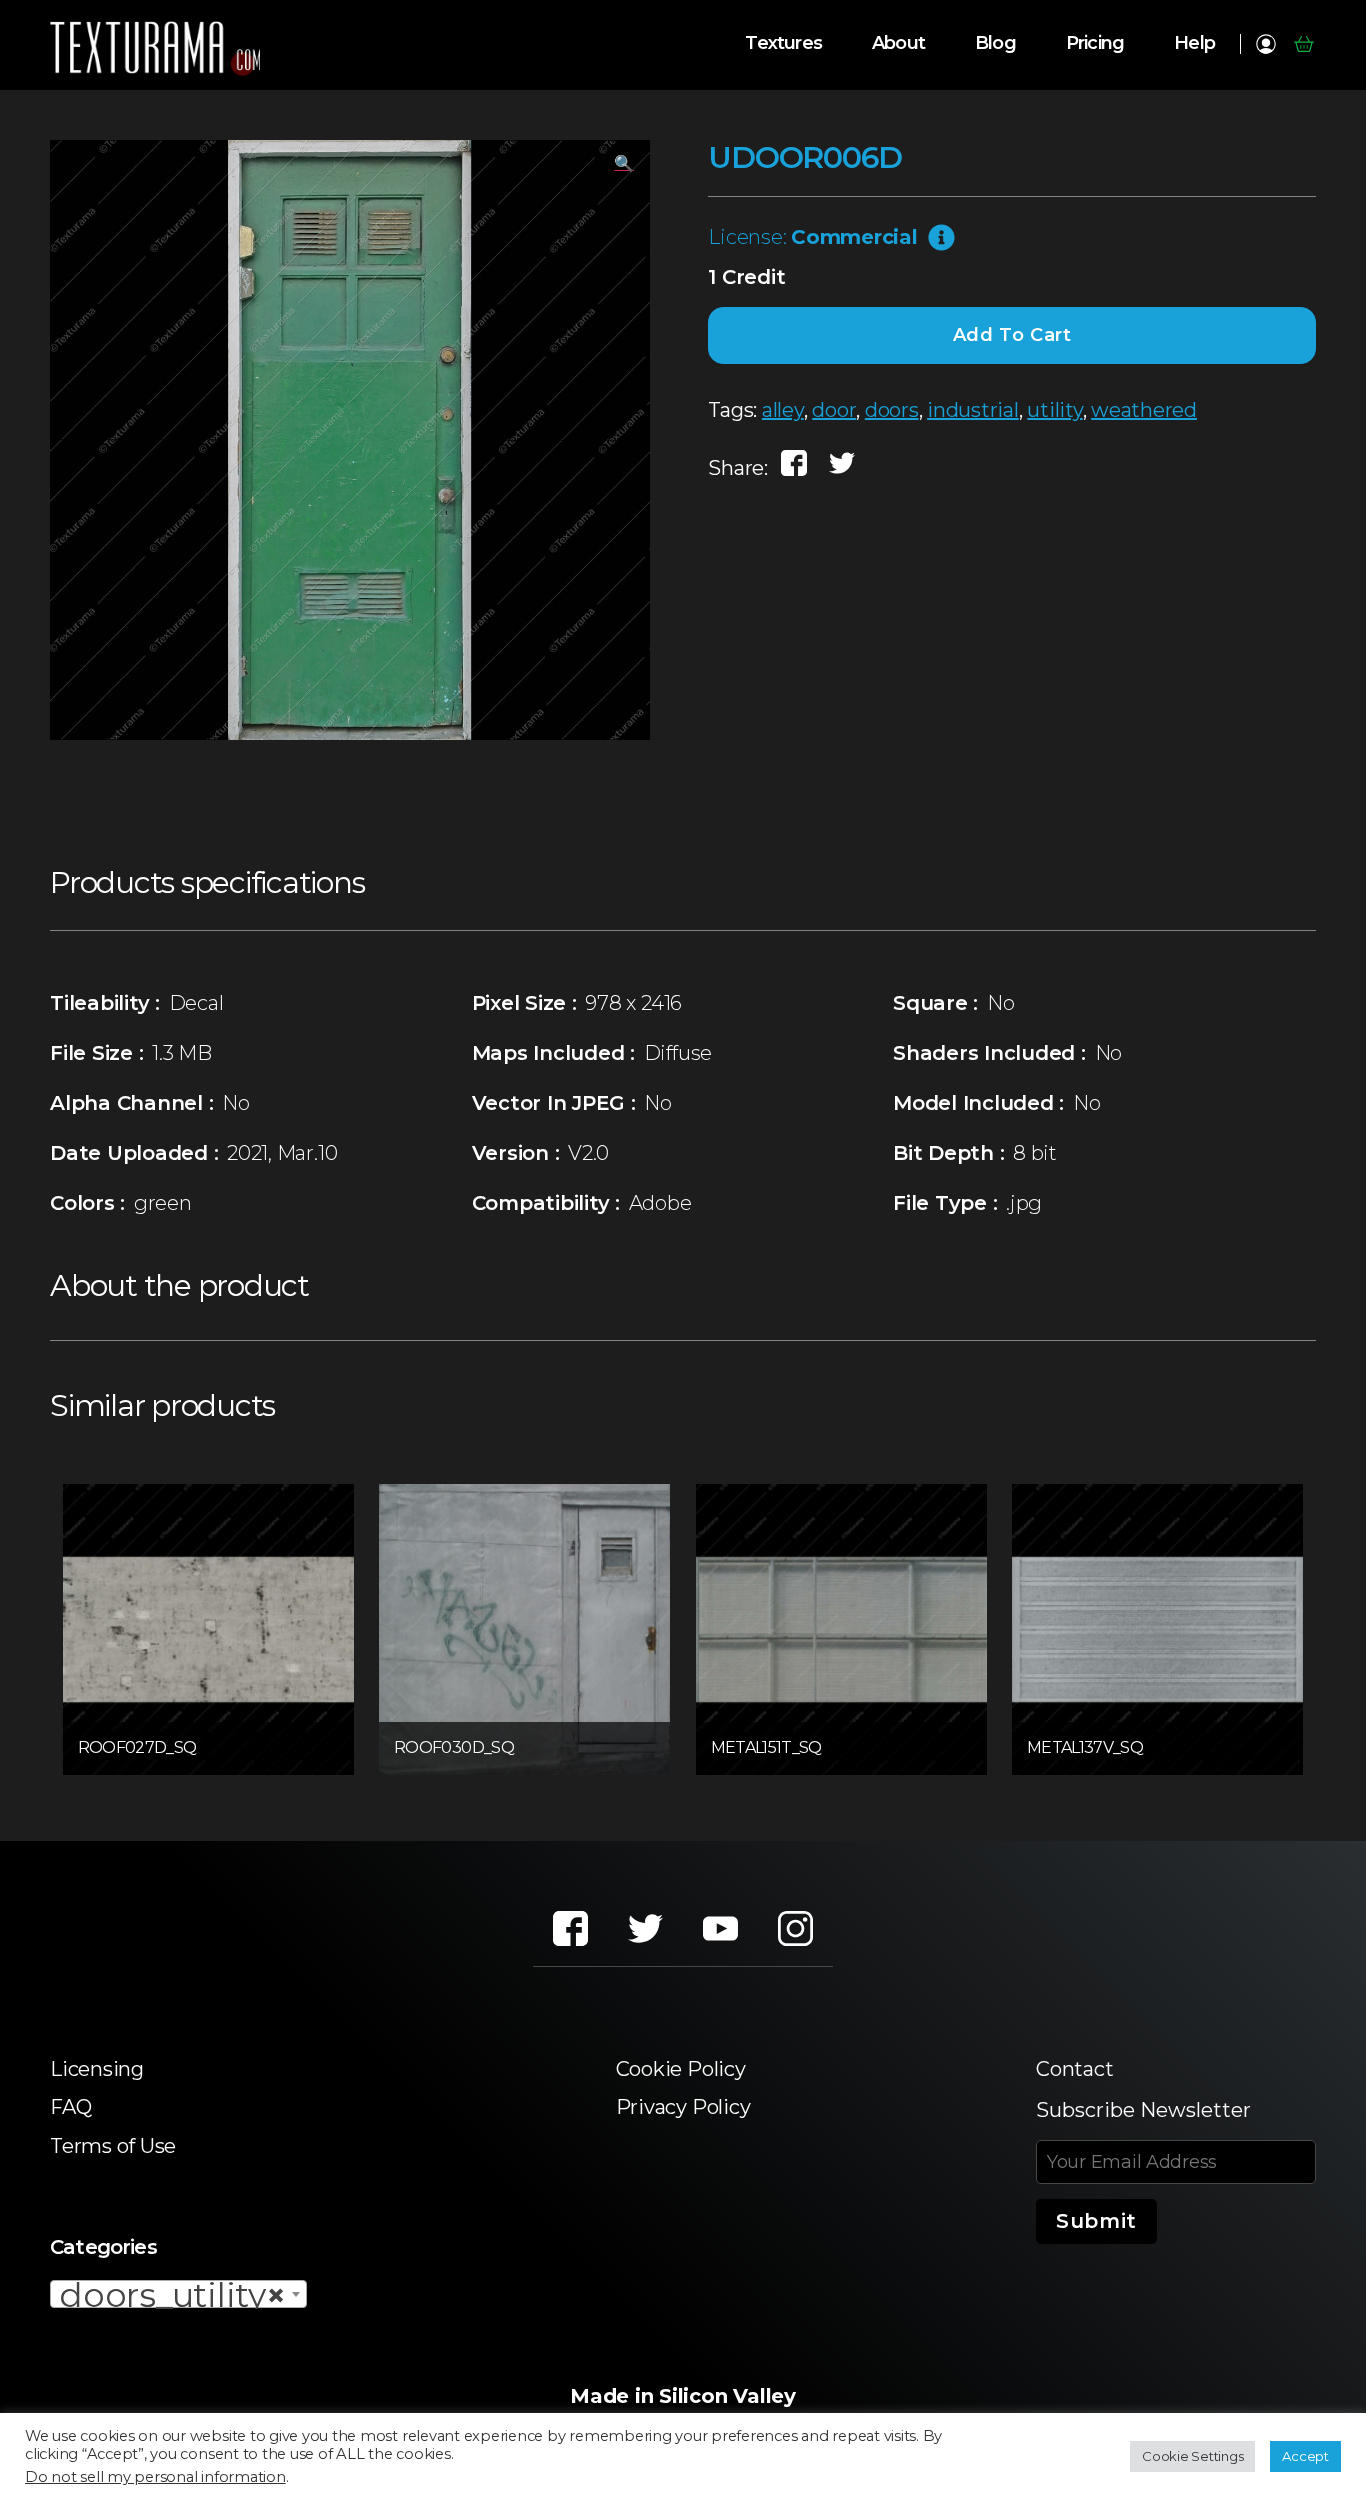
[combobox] (178, 2294)
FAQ (70, 2107)
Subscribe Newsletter (1143, 2110)
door (834, 410)
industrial (973, 410)
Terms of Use (113, 2146)
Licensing (97, 2069)
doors (892, 410)
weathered (1144, 410)
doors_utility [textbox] (172, 2295)
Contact (1074, 2069)
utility (1054, 410)
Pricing (1095, 43)
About (898, 43)
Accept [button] (1305, 2456)
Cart (1303, 44)
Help (1194, 43)
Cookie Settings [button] (1192, 2456)
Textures (783, 43)
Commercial (854, 237)
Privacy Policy (683, 2107)
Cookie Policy (681, 2069)
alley (783, 410)
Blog (995, 43)
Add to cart (1012, 335)
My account (1265, 44)
